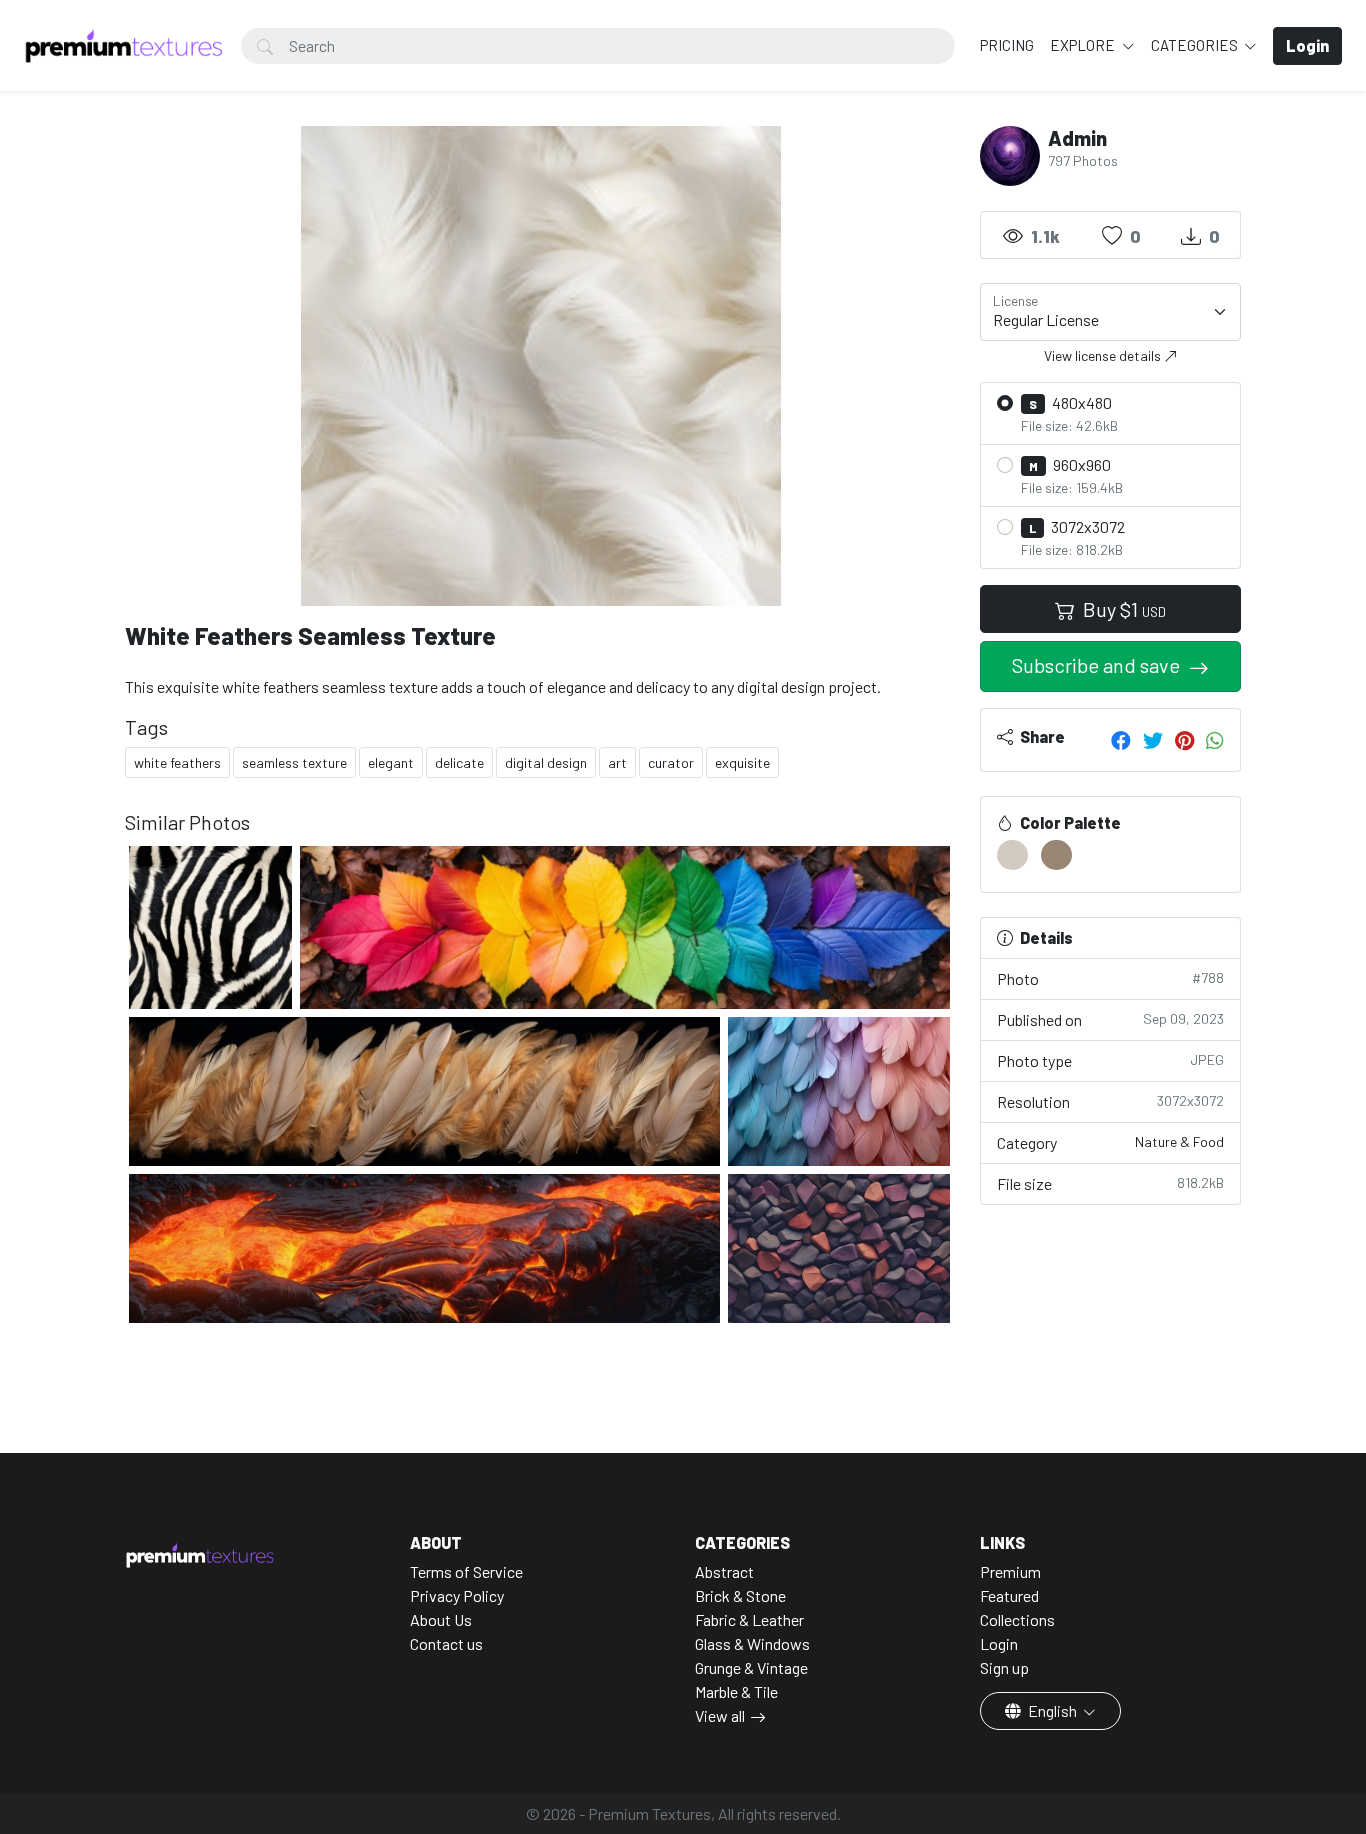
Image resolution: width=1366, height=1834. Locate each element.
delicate (459, 762)
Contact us (446, 1643)
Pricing (1007, 45)
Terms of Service (466, 1571)
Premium (1010, 1571)
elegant (391, 762)
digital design (546, 762)
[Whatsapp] (1215, 740)
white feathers (177, 762)
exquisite (742, 762)
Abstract (724, 1571)
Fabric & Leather (749, 1619)
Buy (1122, 609)
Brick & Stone (740, 1595)
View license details (1104, 355)
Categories (1196, 45)
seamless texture (294, 762)
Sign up (1004, 1667)
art (617, 762)
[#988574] (1056, 855)
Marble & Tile (736, 1691)
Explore (1084, 45)
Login (999, 1643)
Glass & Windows (752, 1643)
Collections (1017, 1619)
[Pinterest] (1184, 740)
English (1052, 1710)
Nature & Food (1179, 1141)
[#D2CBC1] (1012, 855)
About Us (441, 1619)
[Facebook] (1121, 740)
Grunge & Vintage (751, 1667)
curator (671, 762)
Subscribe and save (1098, 665)
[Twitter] (1153, 740)
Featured (1009, 1595)
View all (720, 1715)
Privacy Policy (457, 1595)
